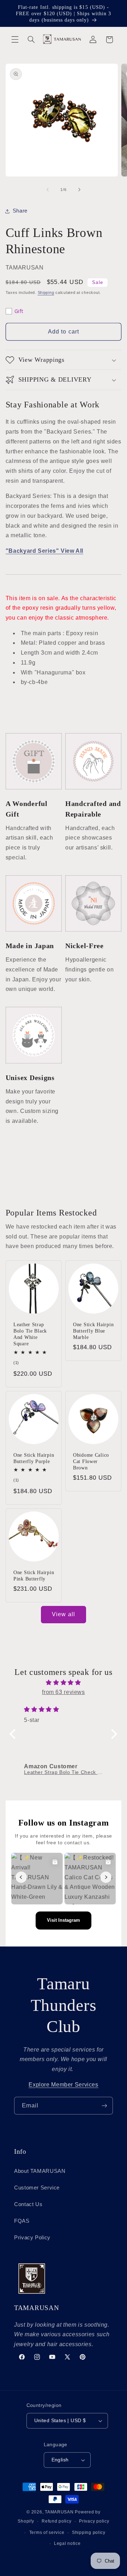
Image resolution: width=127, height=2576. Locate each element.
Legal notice (67, 2543)
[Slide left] (48, 190)
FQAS (22, 2221)
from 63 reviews (63, 1692)
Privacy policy (94, 2521)
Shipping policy (89, 2533)
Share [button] (20, 211)
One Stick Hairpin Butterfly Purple (34, 1458)
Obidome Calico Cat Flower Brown (91, 1461)
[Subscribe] (104, 2105)
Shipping (46, 292)
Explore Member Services (64, 2085)
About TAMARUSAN (40, 2171)
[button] (15, 40)
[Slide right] (79, 190)
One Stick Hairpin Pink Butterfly (34, 1576)
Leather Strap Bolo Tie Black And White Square (30, 1334)
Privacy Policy (32, 2238)
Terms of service (47, 2533)
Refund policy (57, 2521)
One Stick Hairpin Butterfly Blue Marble (93, 1331)
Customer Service (37, 2188)
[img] (64, 1683)
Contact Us (28, 2204)
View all (63, 1614)
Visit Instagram (64, 1920)
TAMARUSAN (59, 2512)
